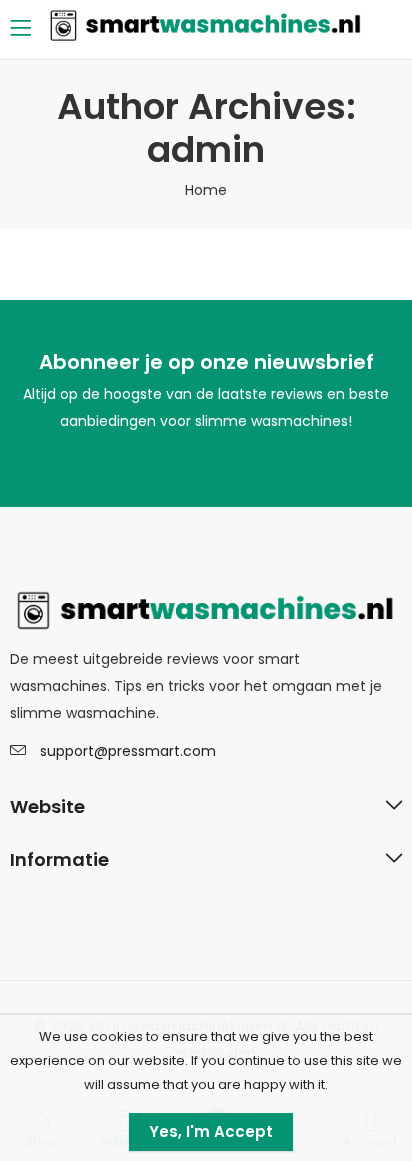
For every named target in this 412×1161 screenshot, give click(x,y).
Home (206, 190)
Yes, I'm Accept (211, 1131)
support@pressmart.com (128, 751)
